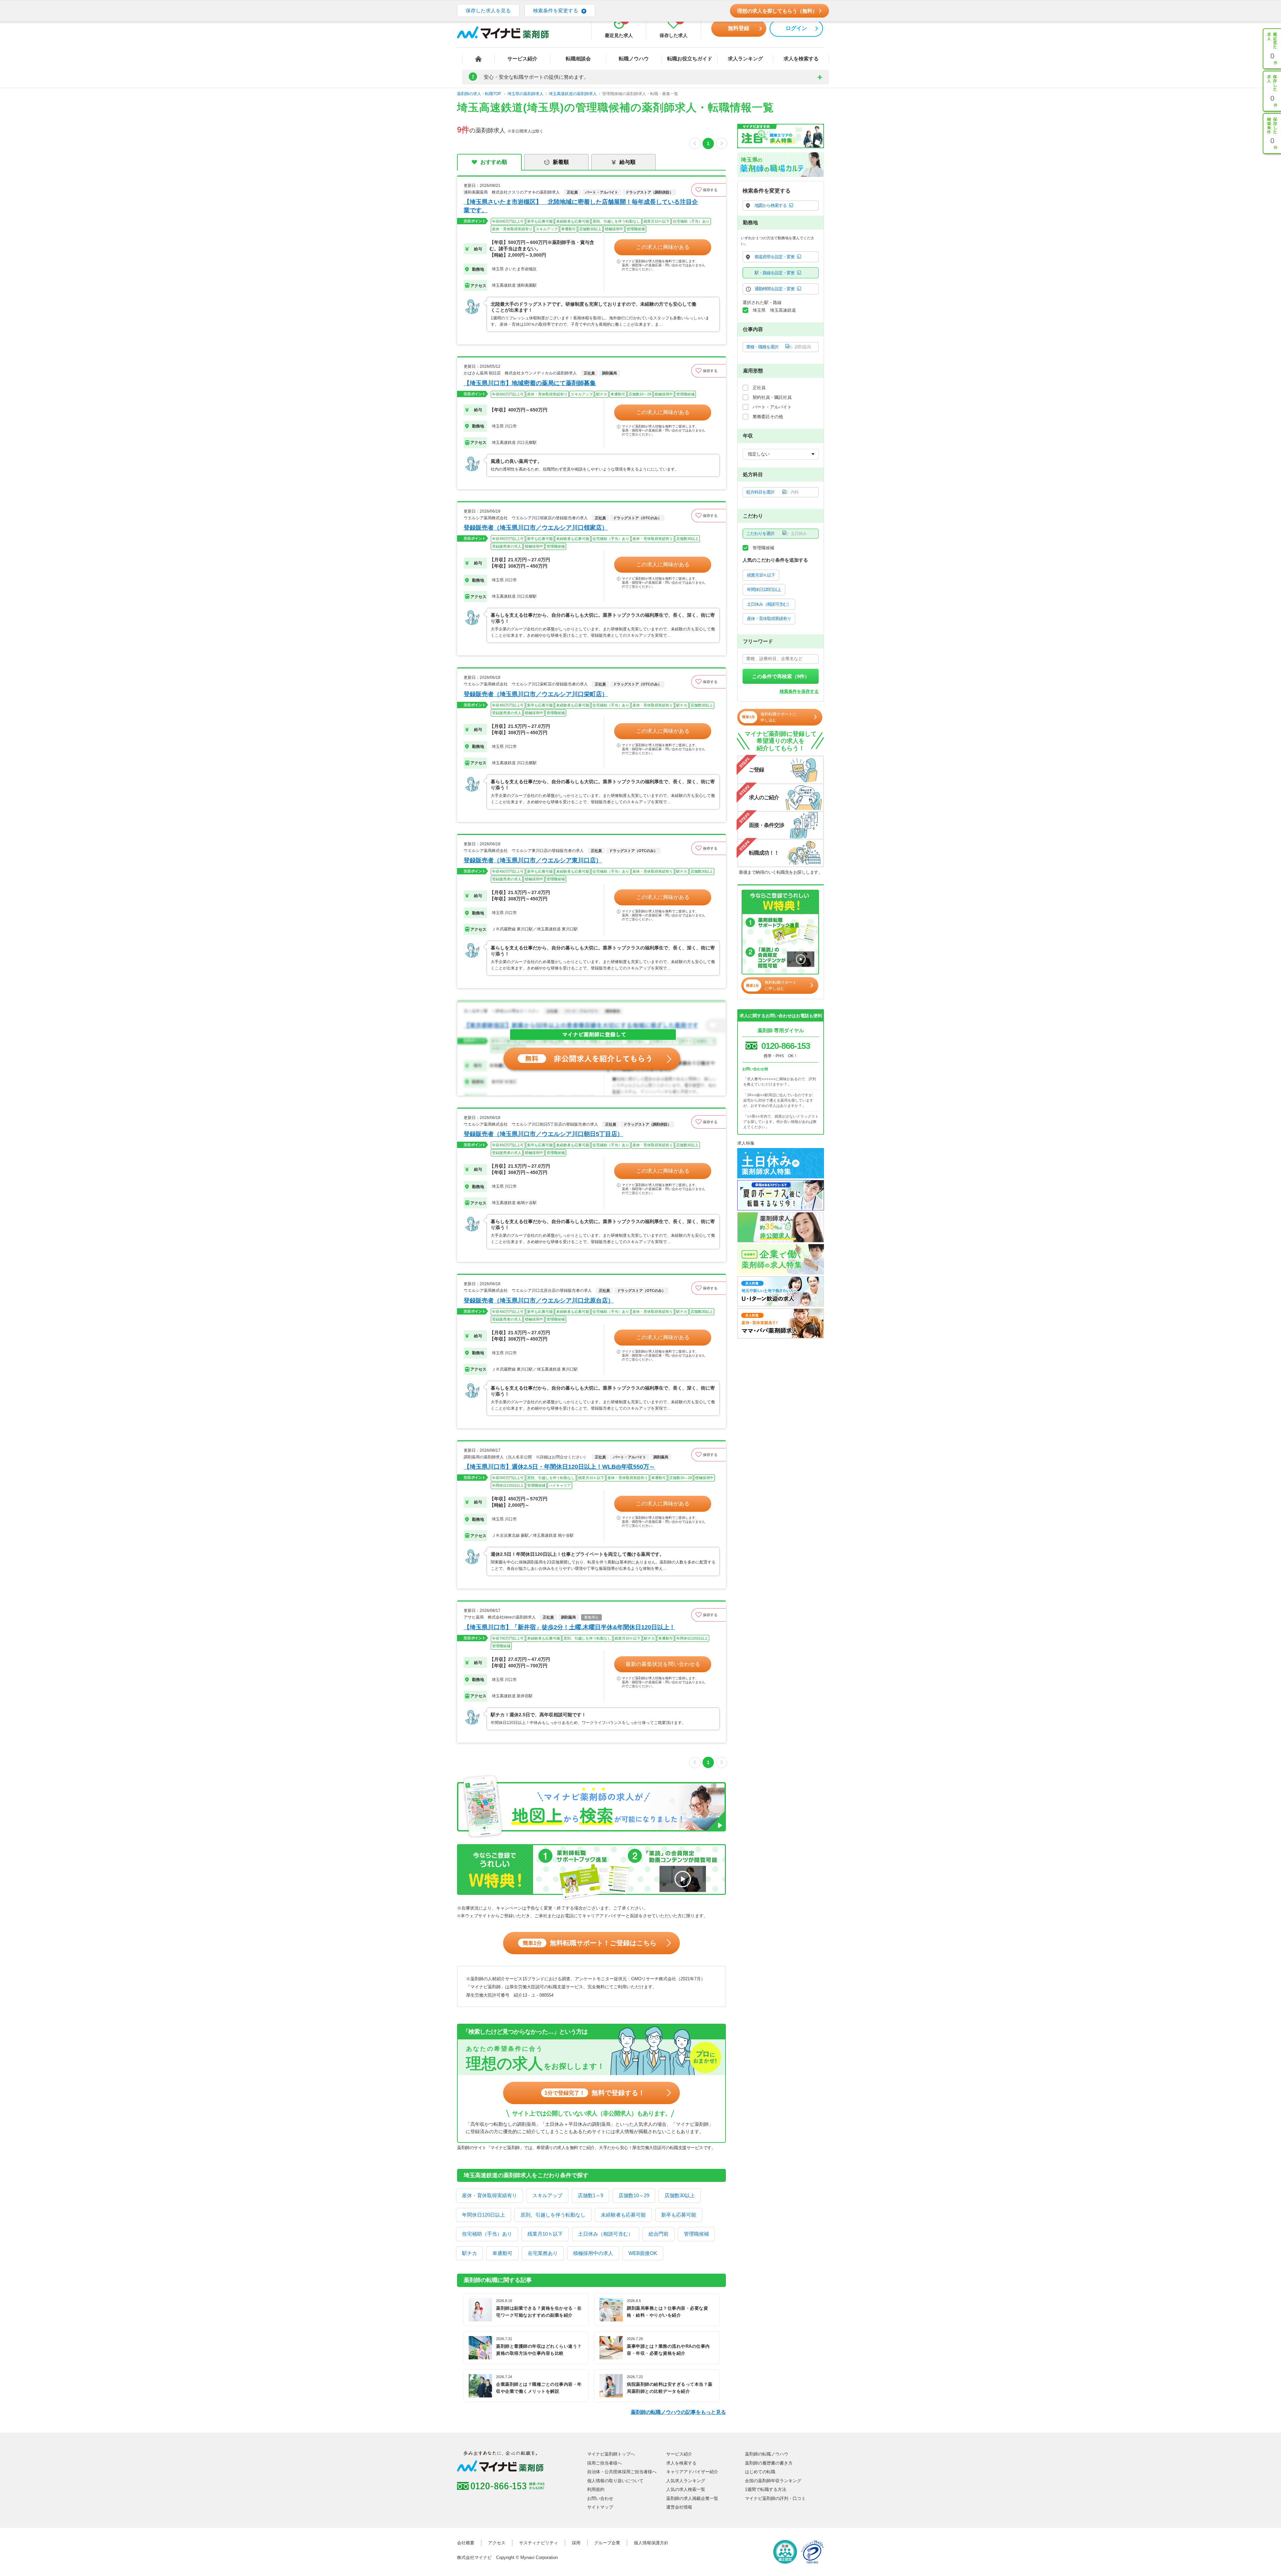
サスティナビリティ (539, 2543)
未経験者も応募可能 (623, 2215)
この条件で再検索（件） (781, 676)
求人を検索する (801, 59)
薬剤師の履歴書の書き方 (769, 2463)
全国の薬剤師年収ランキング (773, 2481)
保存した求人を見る (488, 11)
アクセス (497, 2543)
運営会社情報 (679, 2507)
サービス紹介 (522, 59)
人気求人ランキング (686, 2481)
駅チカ (470, 2253)
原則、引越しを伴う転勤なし (553, 2215)
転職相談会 (578, 59)
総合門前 (659, 2234)
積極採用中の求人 (593, 2253)
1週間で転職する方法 (766, 2489)
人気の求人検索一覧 (686, 2489)
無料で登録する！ (595, 2093)
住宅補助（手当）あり (487, 2234)
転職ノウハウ (634, 59)
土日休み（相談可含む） (606, 2234)
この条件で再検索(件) (781, 2563)
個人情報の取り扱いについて (615, 2481)
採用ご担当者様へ (604, 2463)
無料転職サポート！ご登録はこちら (590, 1943)
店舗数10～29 (634, 2195)
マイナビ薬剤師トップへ (611, 2454)
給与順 (627, 162)
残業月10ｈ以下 (545, 2234)
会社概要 (466, 2543)
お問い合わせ (600, 2498)
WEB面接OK (643, 2253)
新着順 (561, 162)
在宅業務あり (543, 2253)
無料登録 (739, 28)
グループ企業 (607, 2543)
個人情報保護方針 (651, 2543)
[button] (709, 190)
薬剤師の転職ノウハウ (767, 2454)
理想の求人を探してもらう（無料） (777, 11)
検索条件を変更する (556, 11)
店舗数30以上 (680, 2195)
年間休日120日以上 (484, 2215)
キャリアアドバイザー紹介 (692, 2472)
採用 (576, 2543)
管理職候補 (696, 2234)
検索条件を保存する (799, 691)
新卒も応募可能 (679, 2215)
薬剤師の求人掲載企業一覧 (692, 2498)
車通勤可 (502, 2253)
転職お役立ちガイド (690, 59)
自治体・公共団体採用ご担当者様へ (622, 2472)
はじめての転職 (760, 2472)
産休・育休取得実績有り (490, 2195)
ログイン (796, 28)
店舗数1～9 (590, 2195)
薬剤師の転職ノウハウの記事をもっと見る (678, 2412)
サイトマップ (600, 2507)
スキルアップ (547, 2195)
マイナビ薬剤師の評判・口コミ (775, 2498)
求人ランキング (745, 59)
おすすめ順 (494, 162)
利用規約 (596, 2489)
